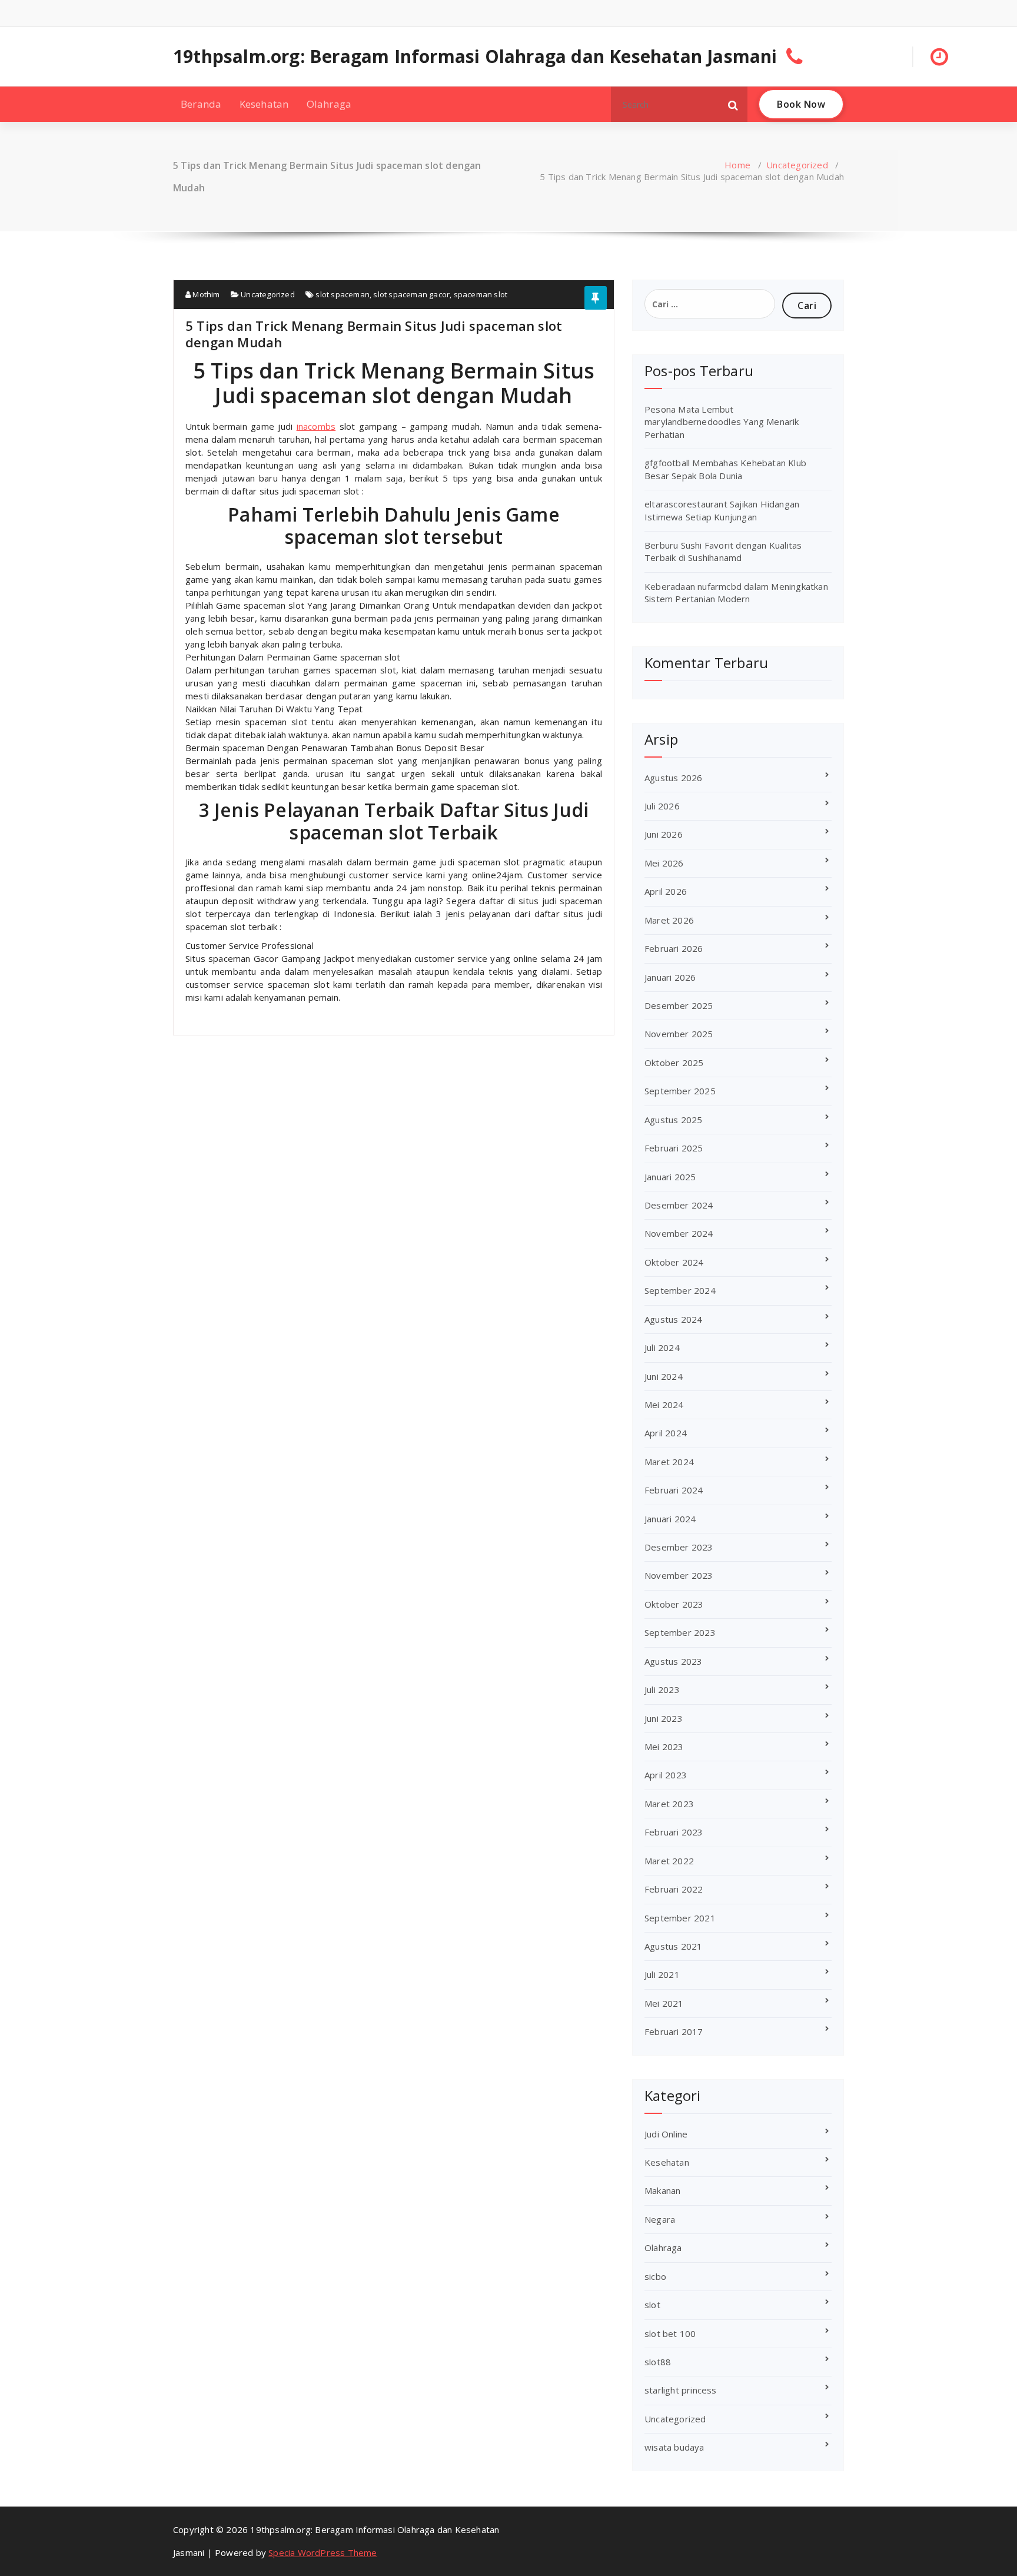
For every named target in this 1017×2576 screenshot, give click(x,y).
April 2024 (666, 1433)
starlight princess (681, 2390)
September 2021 (680, 1918)
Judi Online (666, 2134)
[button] (733, 104)
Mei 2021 (664, 2003)
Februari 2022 (674, 1889)
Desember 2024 (679, 1205)
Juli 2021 (662, 1974)
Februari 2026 (674, 948)
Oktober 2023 (674, 1604)
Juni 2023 (664, 1718)
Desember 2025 (679, 1005)
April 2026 (666, 891)
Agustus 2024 (673, 1319)
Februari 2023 (674, 1832)
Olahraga (329, 104)
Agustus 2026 (673, 778)
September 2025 (680, 1091)
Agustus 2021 (673, 1946)
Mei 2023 (664, 1747)
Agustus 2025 (673, 1120)
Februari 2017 (674, 2031)
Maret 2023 (669, 1804)
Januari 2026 (670, 977)
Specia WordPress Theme (323, 2552)
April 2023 (666, 1775)
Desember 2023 (679, 1547)
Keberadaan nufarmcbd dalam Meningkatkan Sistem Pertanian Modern (736, 592)
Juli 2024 (662, 1347)
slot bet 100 (670, 2333)
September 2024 (680, 1290)
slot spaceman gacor (411, 294)
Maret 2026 (669, 920)
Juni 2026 (664, 834)
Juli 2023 (662, 1689)
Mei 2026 (664, 863)
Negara (660, 2219)
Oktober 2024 (674, 1262)
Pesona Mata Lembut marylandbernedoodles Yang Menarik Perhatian (722, 422)
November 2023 (679, 1575)
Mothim (205, 294)
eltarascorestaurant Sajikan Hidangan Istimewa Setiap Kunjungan (722, 510)
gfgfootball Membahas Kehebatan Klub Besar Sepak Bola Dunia (725, 469)
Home (737, 165)
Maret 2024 (669, 1462)
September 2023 (680, 1632)
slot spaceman (343, 294)
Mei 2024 (664, 1405)
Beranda (201, 104)
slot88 (658, 2362)
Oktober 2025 (674, 1063)
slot (652, 2305)
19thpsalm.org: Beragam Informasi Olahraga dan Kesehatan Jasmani (475, 57)
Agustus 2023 (673, 1661)
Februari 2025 (674, 1148)
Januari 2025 (670, 1177)
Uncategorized (797, 165)
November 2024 (679, 1233)
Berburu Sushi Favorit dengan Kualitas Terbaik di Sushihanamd (723, 551)
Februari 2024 (674, 1490)
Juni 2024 (664, 1376)
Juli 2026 (662, 806)
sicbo (655, 2276)
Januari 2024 (670, 1519)
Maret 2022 (669, 1861)
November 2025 (679, 1034)
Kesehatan (264, 104)
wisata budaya (674, 2447)
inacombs (316, 426)
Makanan (662, 2190)
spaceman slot (481, 294)
